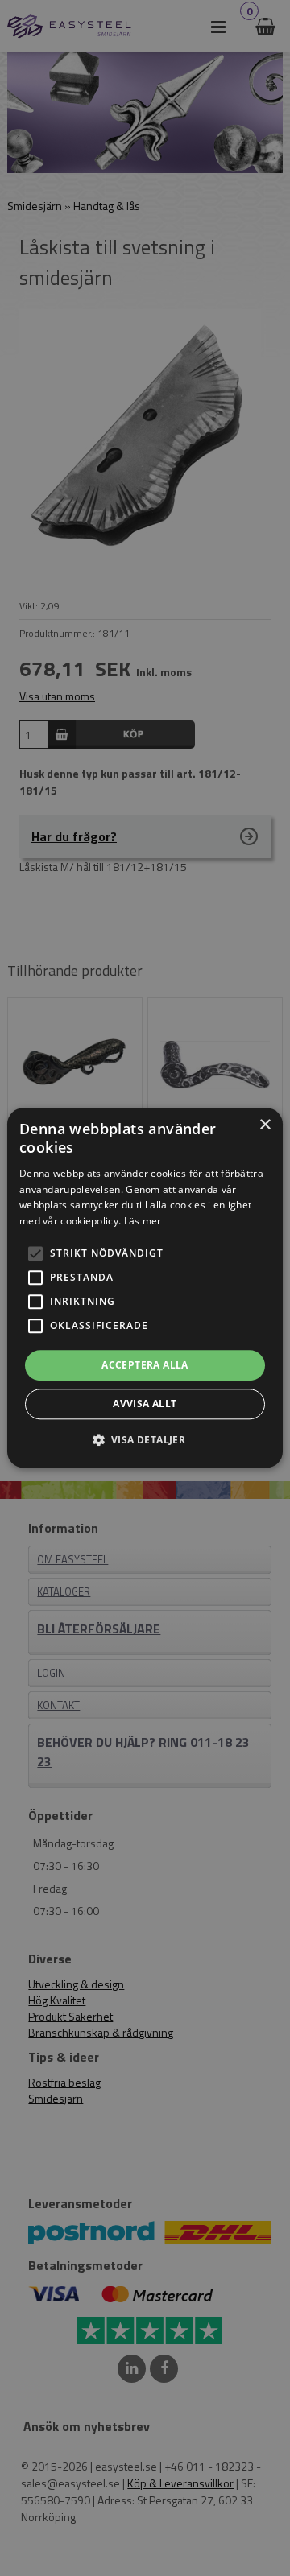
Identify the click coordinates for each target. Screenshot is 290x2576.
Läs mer (143, 1221)
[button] (35, 1253)
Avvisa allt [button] (145, 1404)
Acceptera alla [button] (145, 1365)
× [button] (265, 1125)
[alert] (145, 1288)
